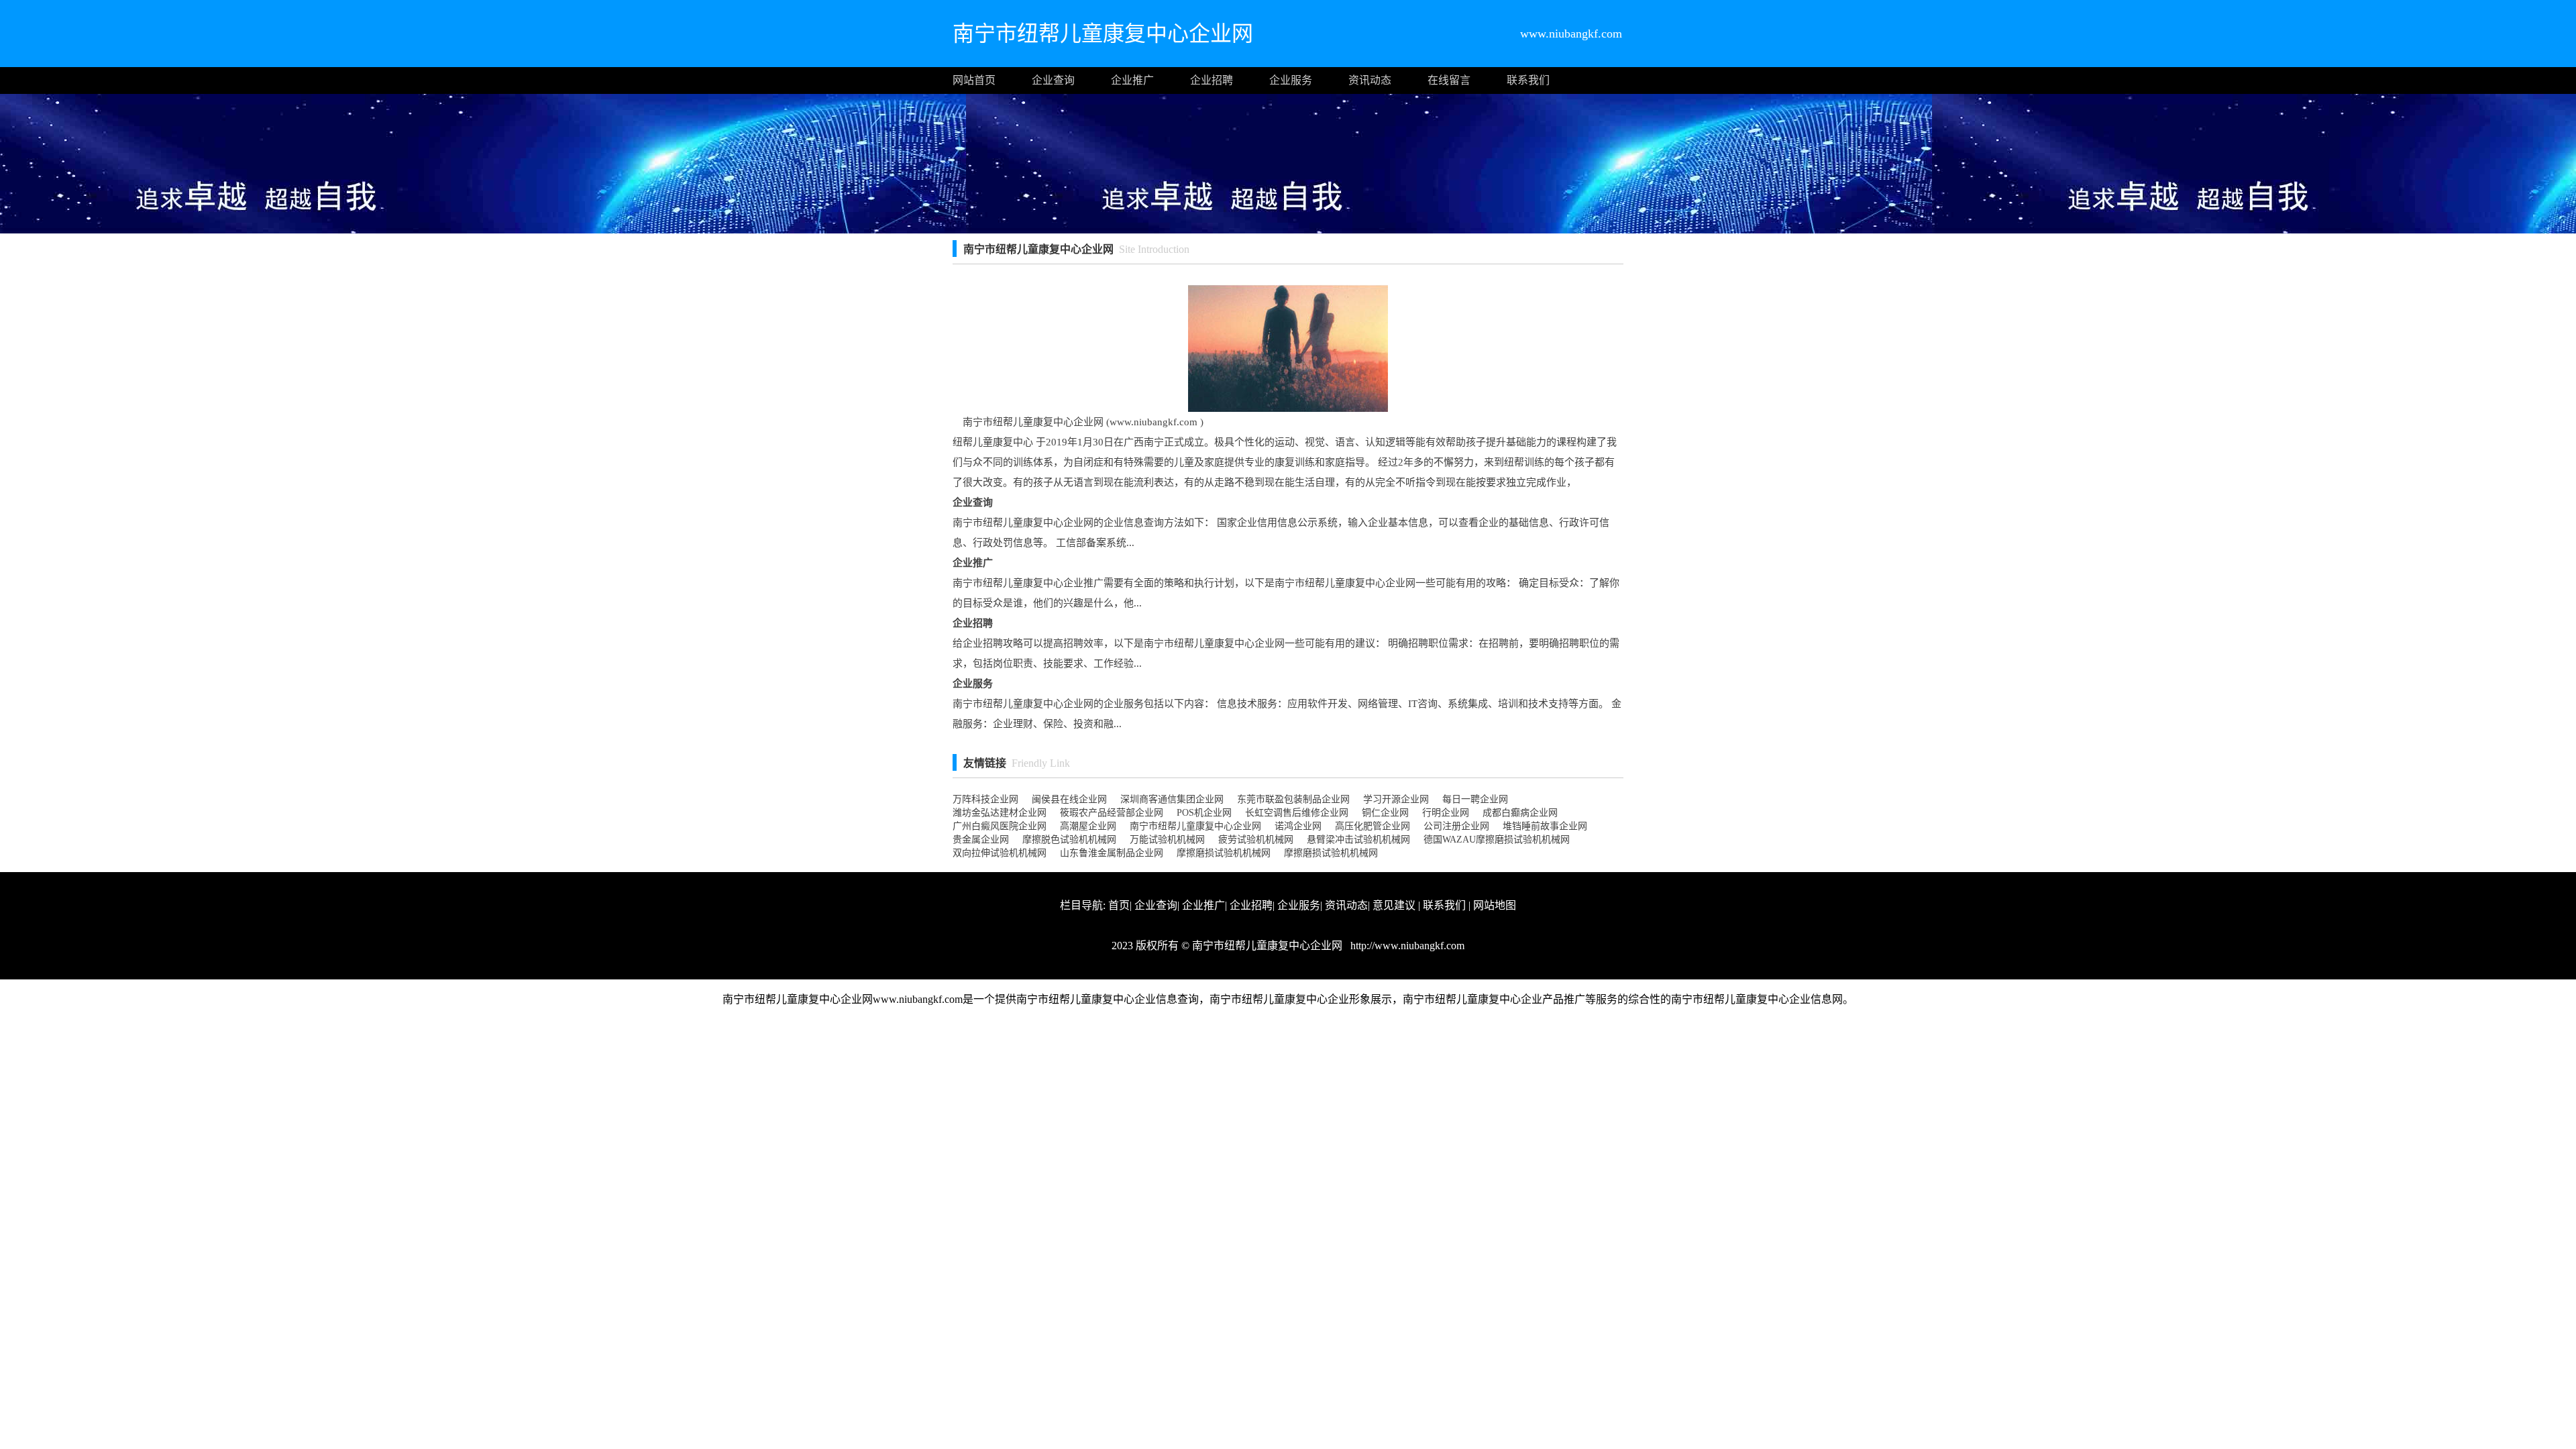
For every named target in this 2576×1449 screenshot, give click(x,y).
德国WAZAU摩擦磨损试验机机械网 (1497, 840)
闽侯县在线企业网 (1069, 799)
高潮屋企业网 (1088, 826)
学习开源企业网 (1396, 799)
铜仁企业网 (1385, 813)
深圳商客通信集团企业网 (1172, 799)
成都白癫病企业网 (1520, 813)
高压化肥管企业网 (1373, 826)
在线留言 (1449, 80)
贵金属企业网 (981, 840)
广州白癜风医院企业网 (1000, 826)
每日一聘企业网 (1475, 799)
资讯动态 (1370, 80)
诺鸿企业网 (1298, 826)
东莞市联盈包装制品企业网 (1293, 799)
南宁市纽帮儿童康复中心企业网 (1195, 826)
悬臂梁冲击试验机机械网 (1358, 840)
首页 (1119, 905)
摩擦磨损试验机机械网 (1224, 853)
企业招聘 (1212, 80)
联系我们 (1528, 80)
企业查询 (1053, 80)
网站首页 (974, 80)
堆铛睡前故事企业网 (1545, 826)
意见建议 (1394, 905)
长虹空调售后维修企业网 (1297, 813)
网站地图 (1495, 905)
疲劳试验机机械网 (1256, 840)
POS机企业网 (1204, 813)
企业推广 (1132, 80)
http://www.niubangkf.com (1406, 946)
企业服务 (1291, 80)
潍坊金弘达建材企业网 (1000, 813)
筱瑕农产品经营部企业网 (1112, 813)
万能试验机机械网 (1167, 840)
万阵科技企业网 (985, 799)
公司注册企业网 (1456, 826)
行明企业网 (1446, 813)
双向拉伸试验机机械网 (1000, 853)
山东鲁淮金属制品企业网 (1112, 853)
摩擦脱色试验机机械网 (1069, 840)
